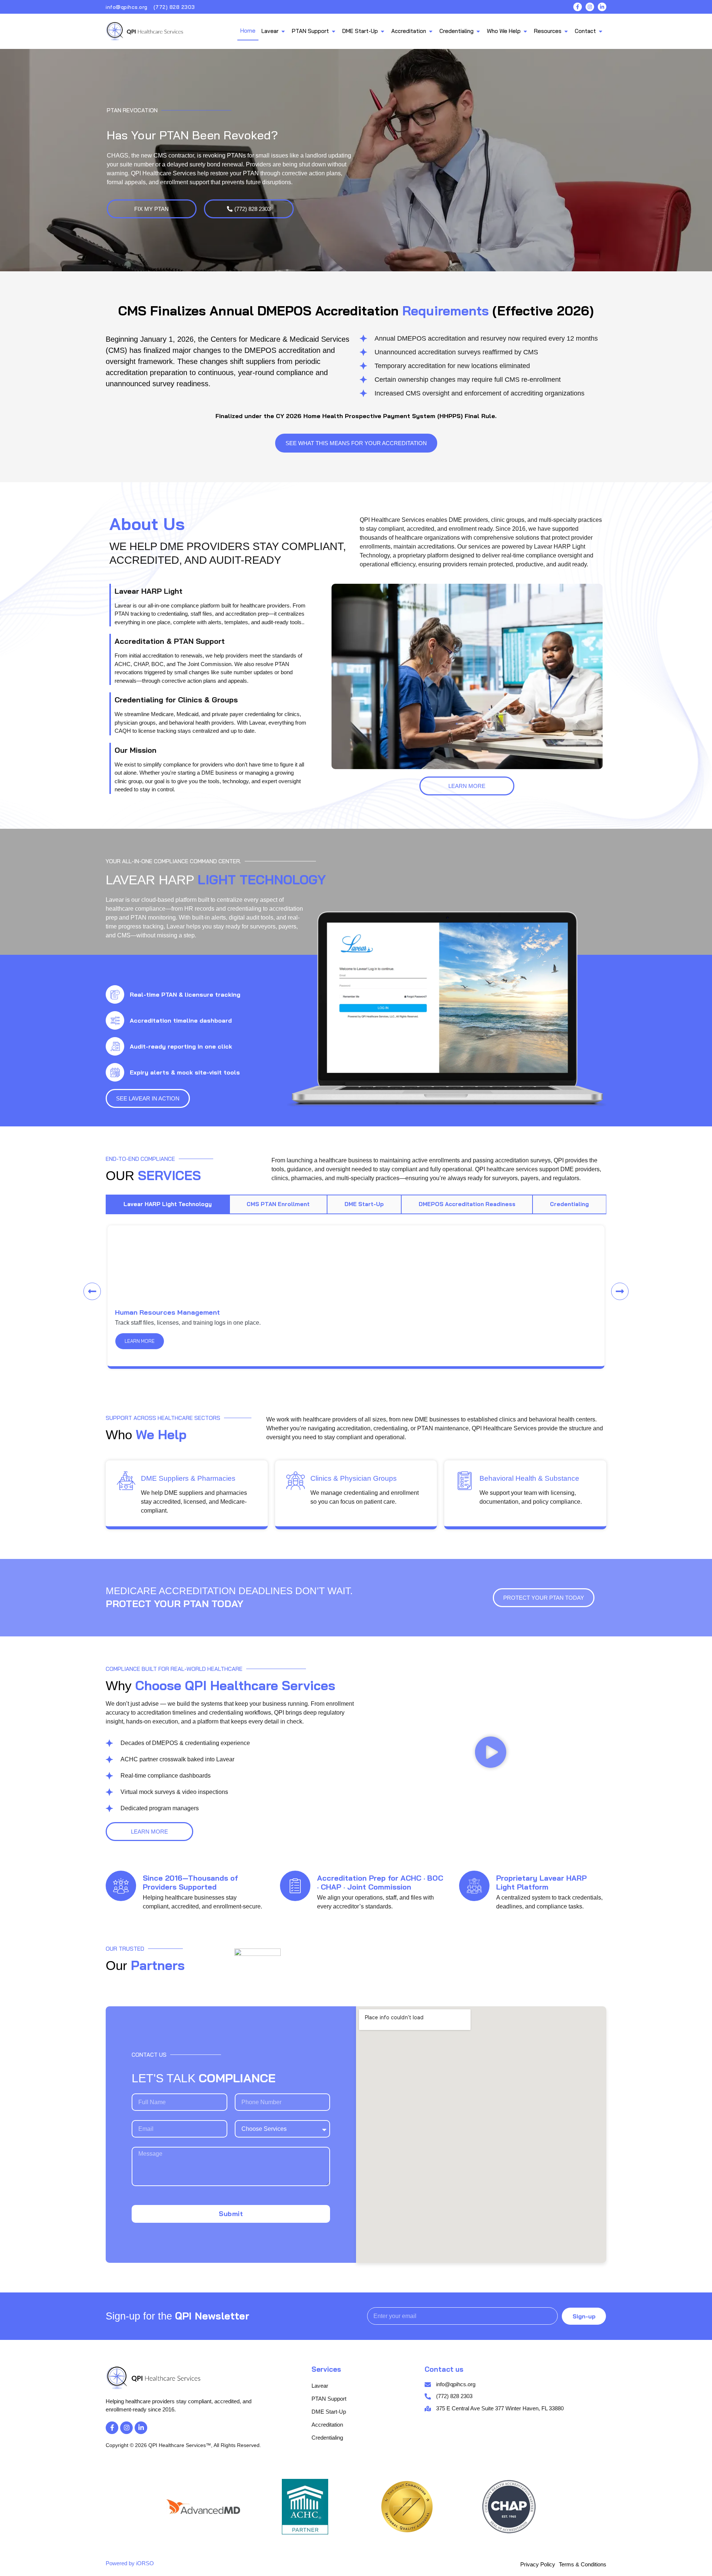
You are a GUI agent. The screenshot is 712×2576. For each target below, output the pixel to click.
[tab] (168, 1204)
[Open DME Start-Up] (383, 31)
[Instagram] (590, 7)
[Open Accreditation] (431, 31)
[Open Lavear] (283, 31)
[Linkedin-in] (602, 7)
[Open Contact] (601, 31)
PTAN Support (329, 2399)
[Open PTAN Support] (334, 31)
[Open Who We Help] (525, 31)
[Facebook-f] (578, 7)
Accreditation (327, 2425)
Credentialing (327, 2438)
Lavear (320, 2386)
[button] (92, 1292)
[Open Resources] (566, 31)
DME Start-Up (329, 2412)
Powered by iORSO (130, 2563)
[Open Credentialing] (478, 31)
